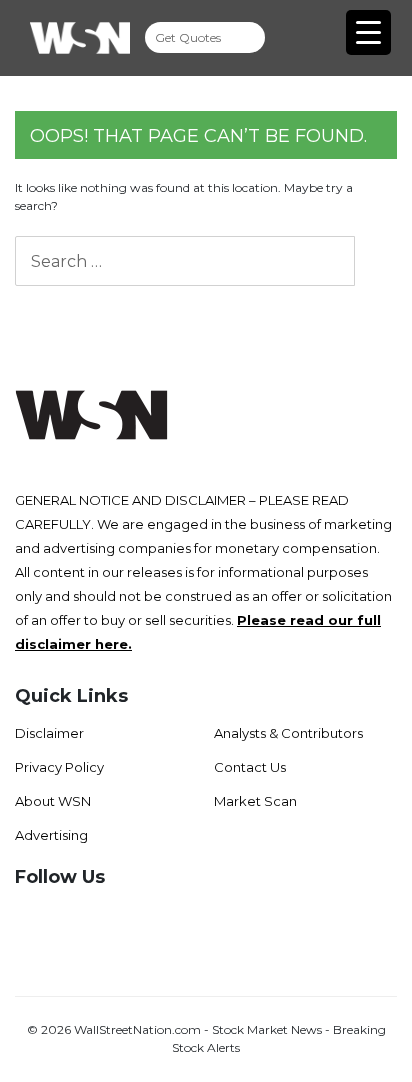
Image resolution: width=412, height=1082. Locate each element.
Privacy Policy (59, 767)
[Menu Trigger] (368, 32)
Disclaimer (49, 733)
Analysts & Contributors (288, 733)
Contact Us (250, 767)
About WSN (53, 801)
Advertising (51, 835)
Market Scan (255, 801)
